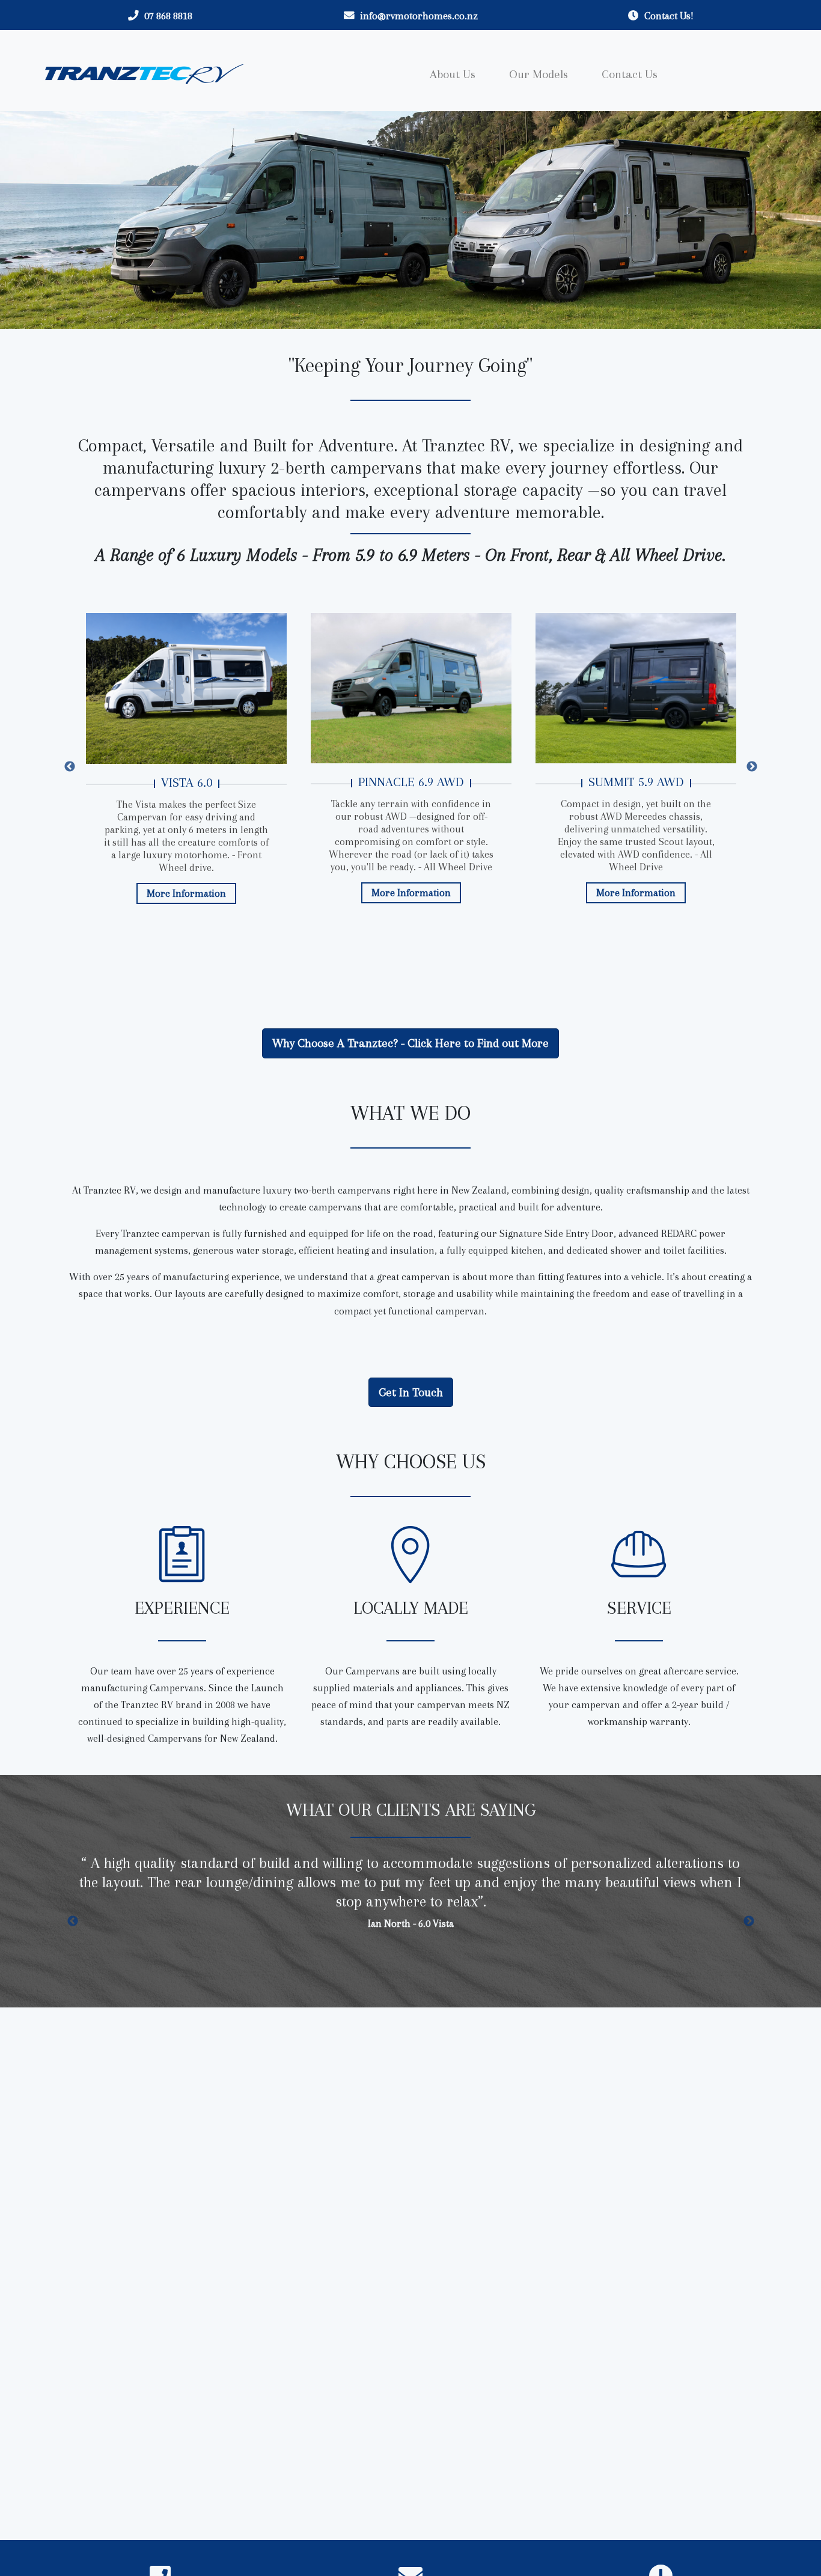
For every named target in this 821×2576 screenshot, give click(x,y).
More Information (186, 893)
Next (756, 767)
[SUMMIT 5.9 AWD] (636, 688)
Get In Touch (411, 1392)
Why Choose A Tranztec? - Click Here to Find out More (410, 1043)
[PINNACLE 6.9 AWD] (411, 688)
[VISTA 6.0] (186, 688)
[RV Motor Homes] (144, 74)
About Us (453, 74)
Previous (65, 767)
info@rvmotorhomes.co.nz (419, 16)
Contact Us (630, 74)
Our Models (539, 74)
